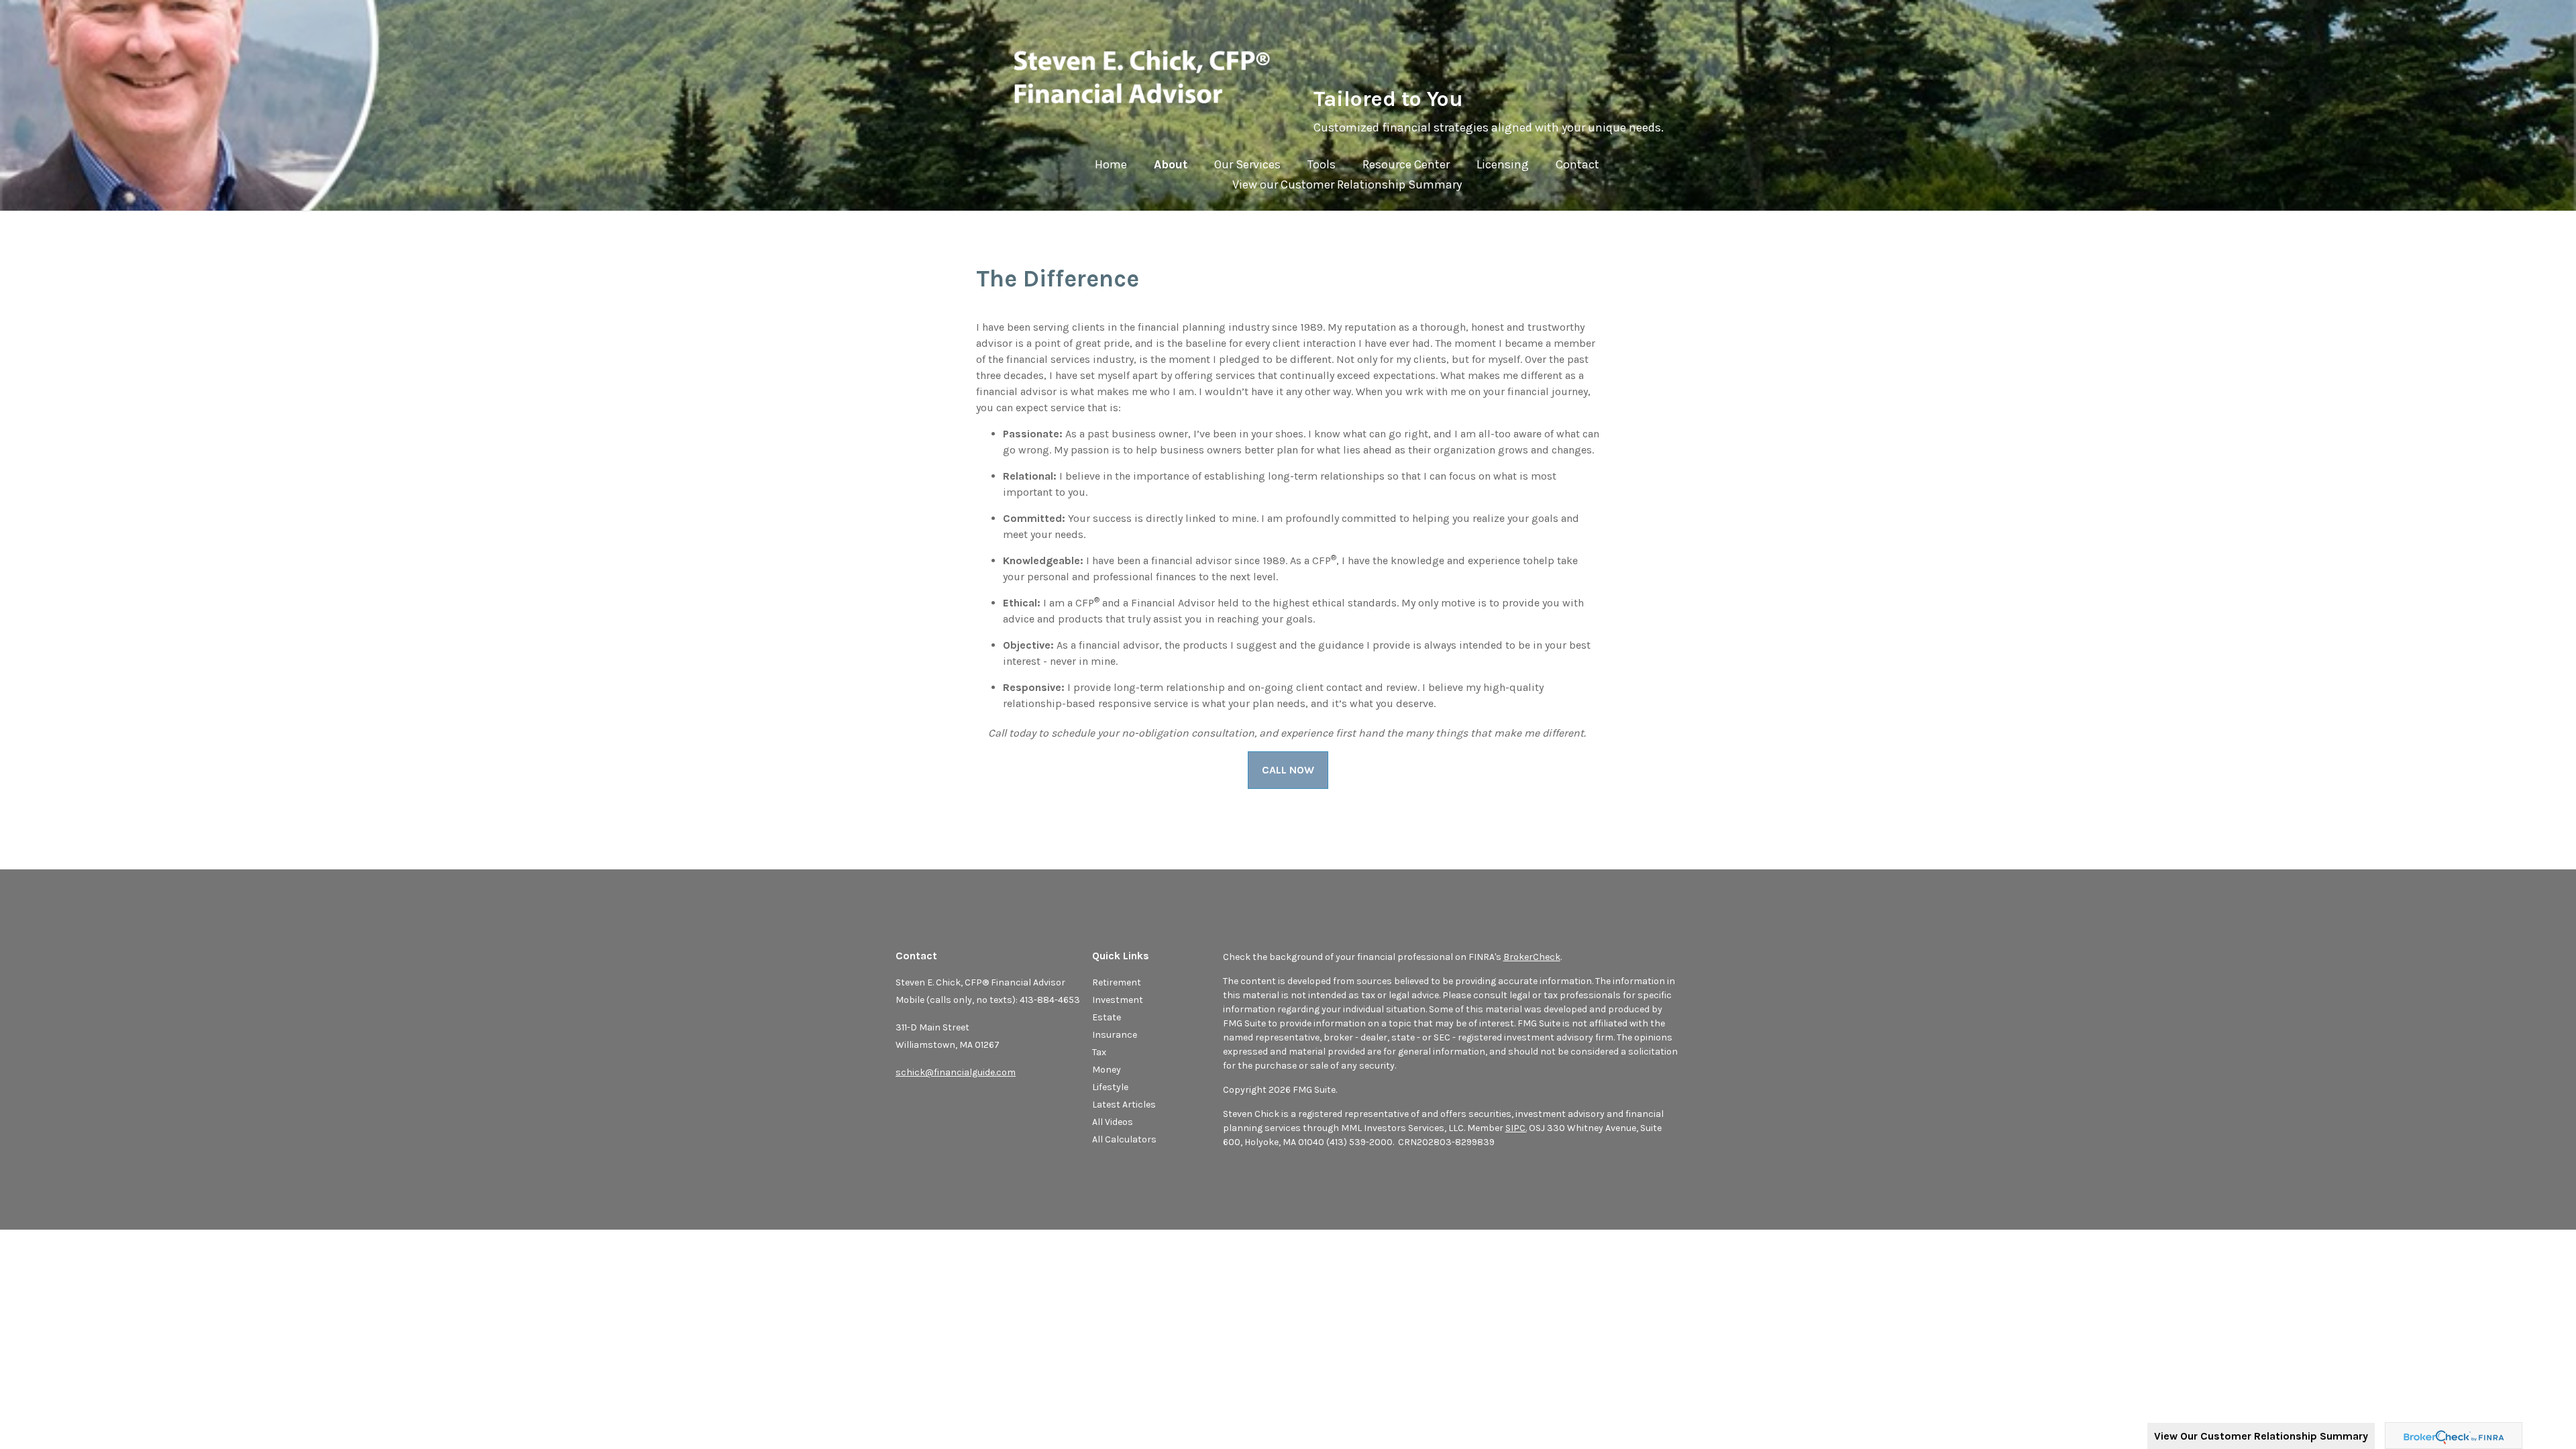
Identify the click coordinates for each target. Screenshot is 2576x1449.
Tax (1099, 1052)
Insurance (1115, 1035)
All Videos (1113, 1122)
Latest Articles (1124, 1105)
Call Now (1288, 770)
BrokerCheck (1532, 957)
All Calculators (1124, 1139)
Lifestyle (1110, 1087)
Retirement (1117, 982)
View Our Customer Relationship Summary (2261, 1436)
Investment (1118, 1000)
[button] (1171, 168)
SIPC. (1516, 1128)
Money (1107, 1070)
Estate (1107, 1017)
